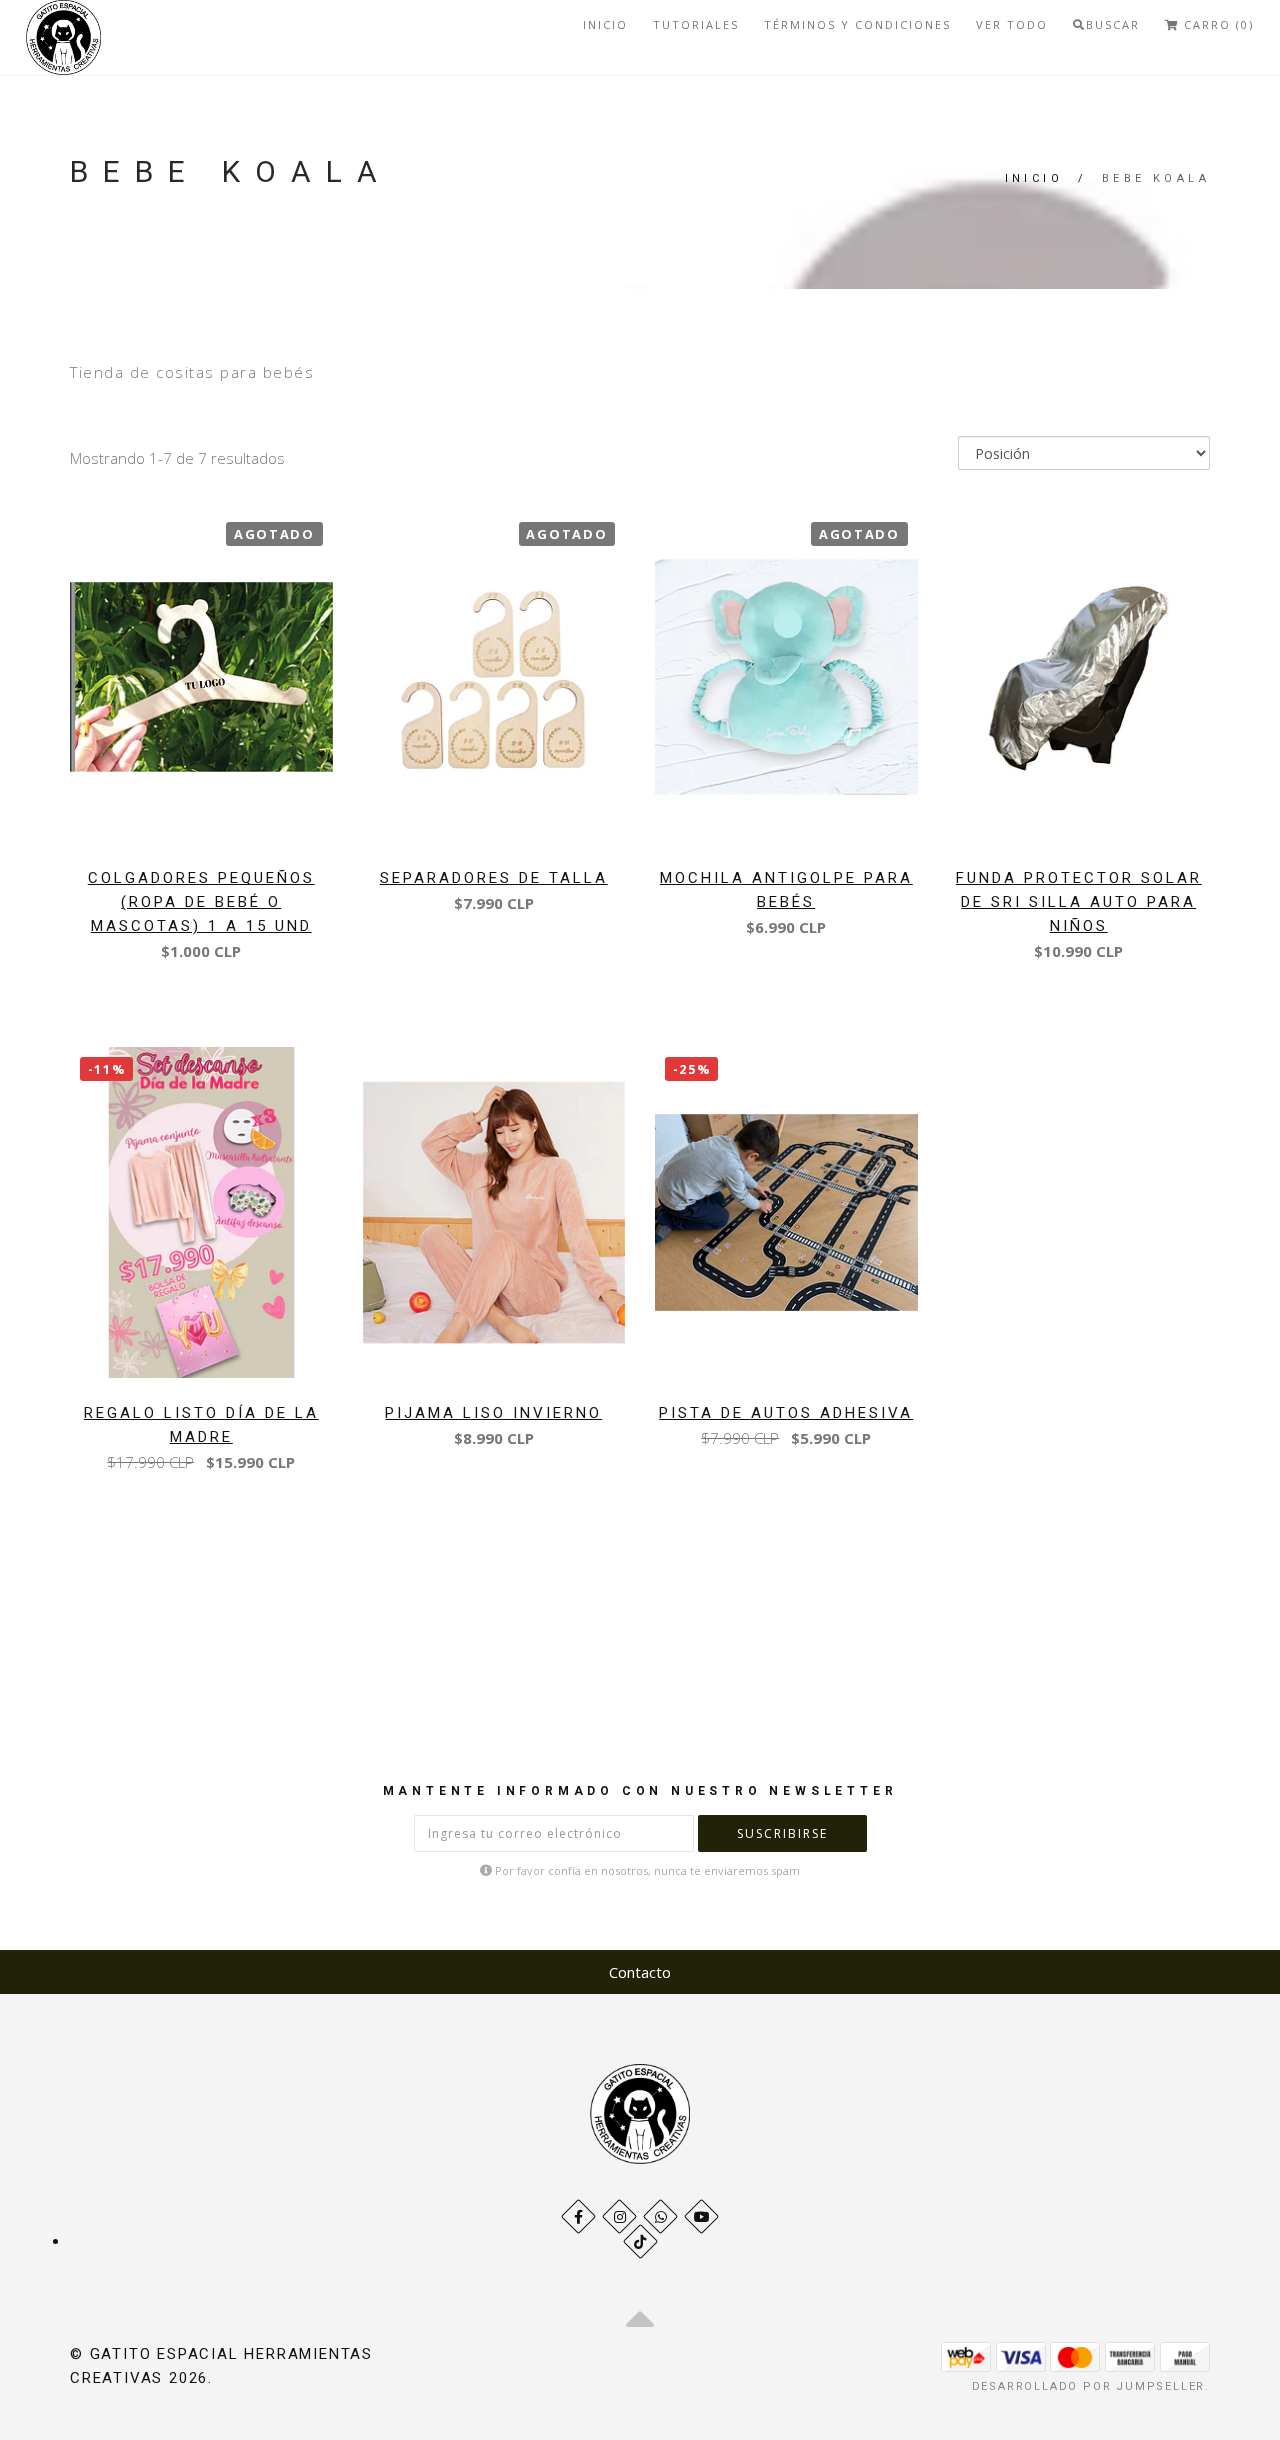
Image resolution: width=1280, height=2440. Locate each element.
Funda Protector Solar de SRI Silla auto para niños (1079, 902)
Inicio (605, 24)
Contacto (640, 1972)
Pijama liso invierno (493, 1413)
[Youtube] (701, 2216)
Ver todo (1012, 24)
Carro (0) (1216, 24)
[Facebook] (578, 2216)
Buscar (1113, 24)
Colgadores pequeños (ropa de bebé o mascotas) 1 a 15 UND (201, 902)
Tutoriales (696, 24)
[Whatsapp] (660, 2216)
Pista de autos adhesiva (786, 1413)
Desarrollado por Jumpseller (1089, 2386)
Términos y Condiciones (857, 24)
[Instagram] (619, 2216)
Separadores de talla (494, 878)
